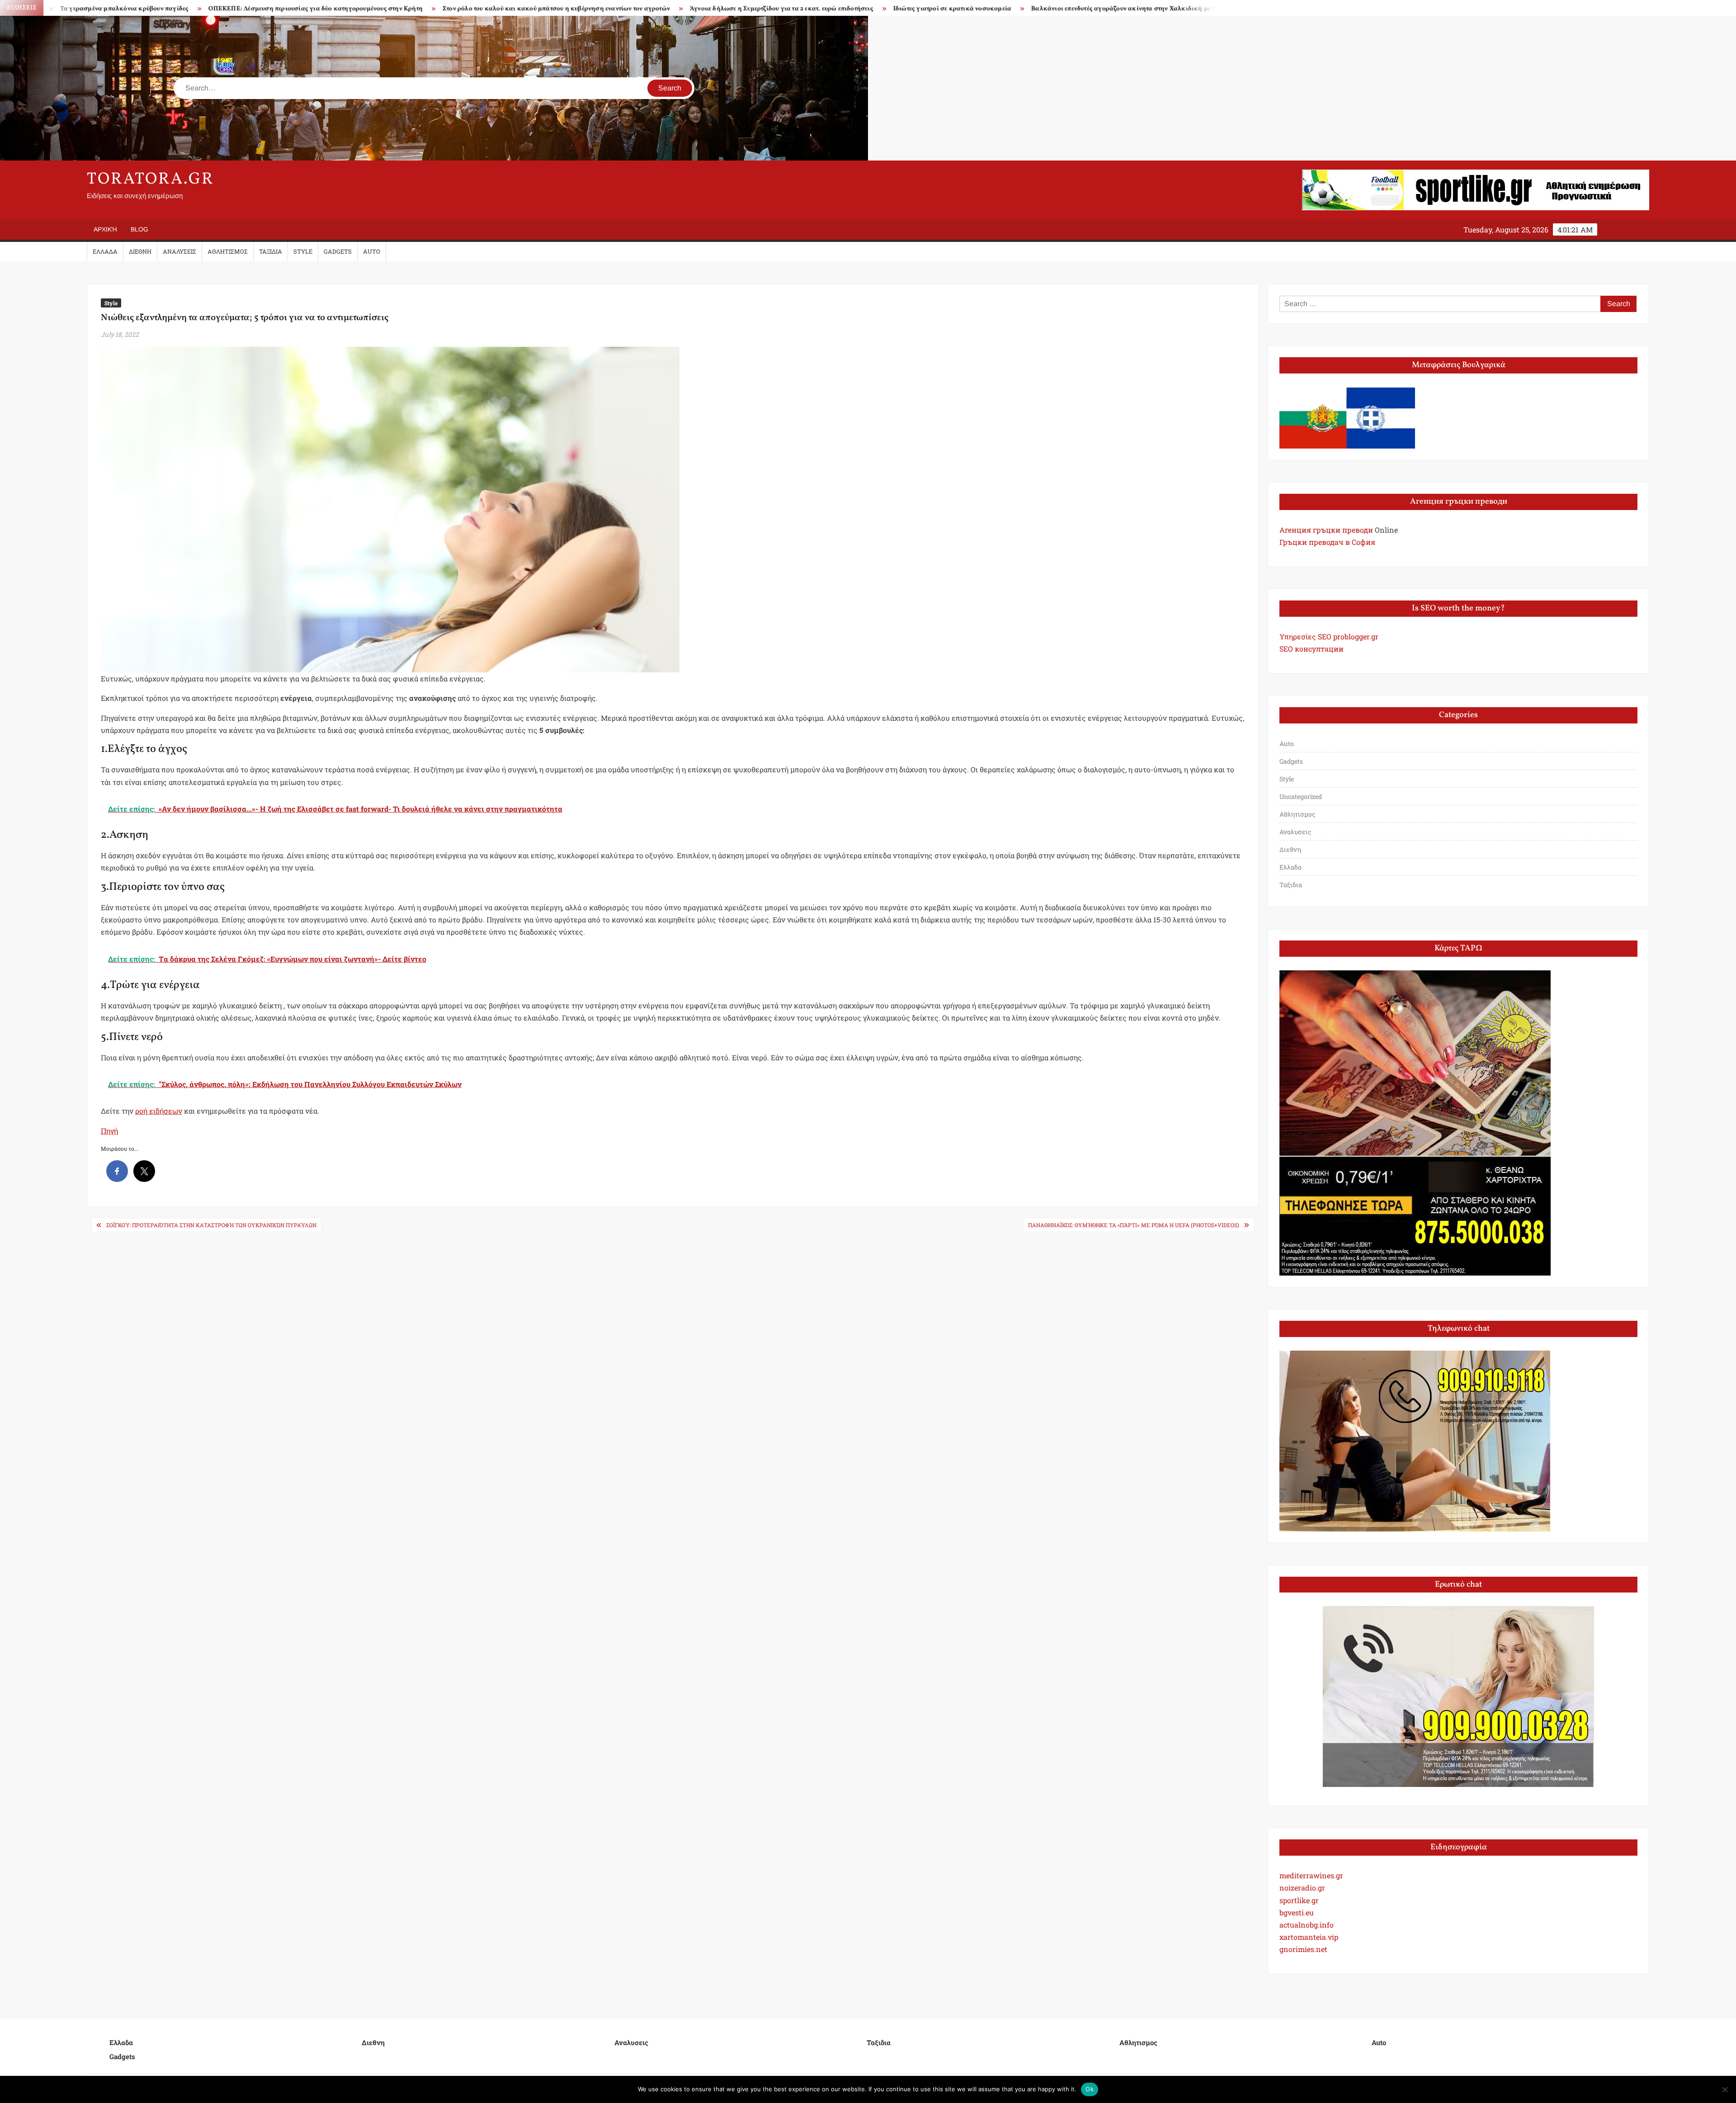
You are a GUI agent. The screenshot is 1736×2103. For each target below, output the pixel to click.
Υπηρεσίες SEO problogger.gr (1329, 636)
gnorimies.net (1303, 1949)
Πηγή (109, 1131)
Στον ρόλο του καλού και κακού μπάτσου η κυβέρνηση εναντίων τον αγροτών (271, 9)
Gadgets (338, 251)
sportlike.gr (1299, 1900)
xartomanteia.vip (1309, 1937)
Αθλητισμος (228, 251)
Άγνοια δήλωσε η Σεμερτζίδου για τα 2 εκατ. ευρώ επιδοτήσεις (496, 9)
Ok (1090, 2089)
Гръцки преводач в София (1327, 542)
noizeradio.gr (1302, 1888)
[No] (1725, 2089)
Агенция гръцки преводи (1326, 530)
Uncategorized (1301, 796)
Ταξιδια (271, 251)
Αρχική (105, 229)
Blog (139, 229)
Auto (372, 251)
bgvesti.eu (1297, 1912)
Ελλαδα (105, 251)
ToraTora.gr (151, 180)
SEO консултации (1311, 649)
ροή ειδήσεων (159, 1111)
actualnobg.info (1307, 1925)
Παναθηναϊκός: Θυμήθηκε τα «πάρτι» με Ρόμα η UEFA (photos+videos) (1134, 1225)
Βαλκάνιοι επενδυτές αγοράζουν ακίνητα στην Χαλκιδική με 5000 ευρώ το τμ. (861, 9)
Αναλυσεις (179, 251)
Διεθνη (140, 251)
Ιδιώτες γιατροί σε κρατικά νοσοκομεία (667, 9)
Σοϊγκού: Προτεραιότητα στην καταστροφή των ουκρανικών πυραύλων (211, 1225)
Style (303, 251)
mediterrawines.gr (1311, 1875)
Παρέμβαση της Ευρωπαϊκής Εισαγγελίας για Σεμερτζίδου (1084, 9)
